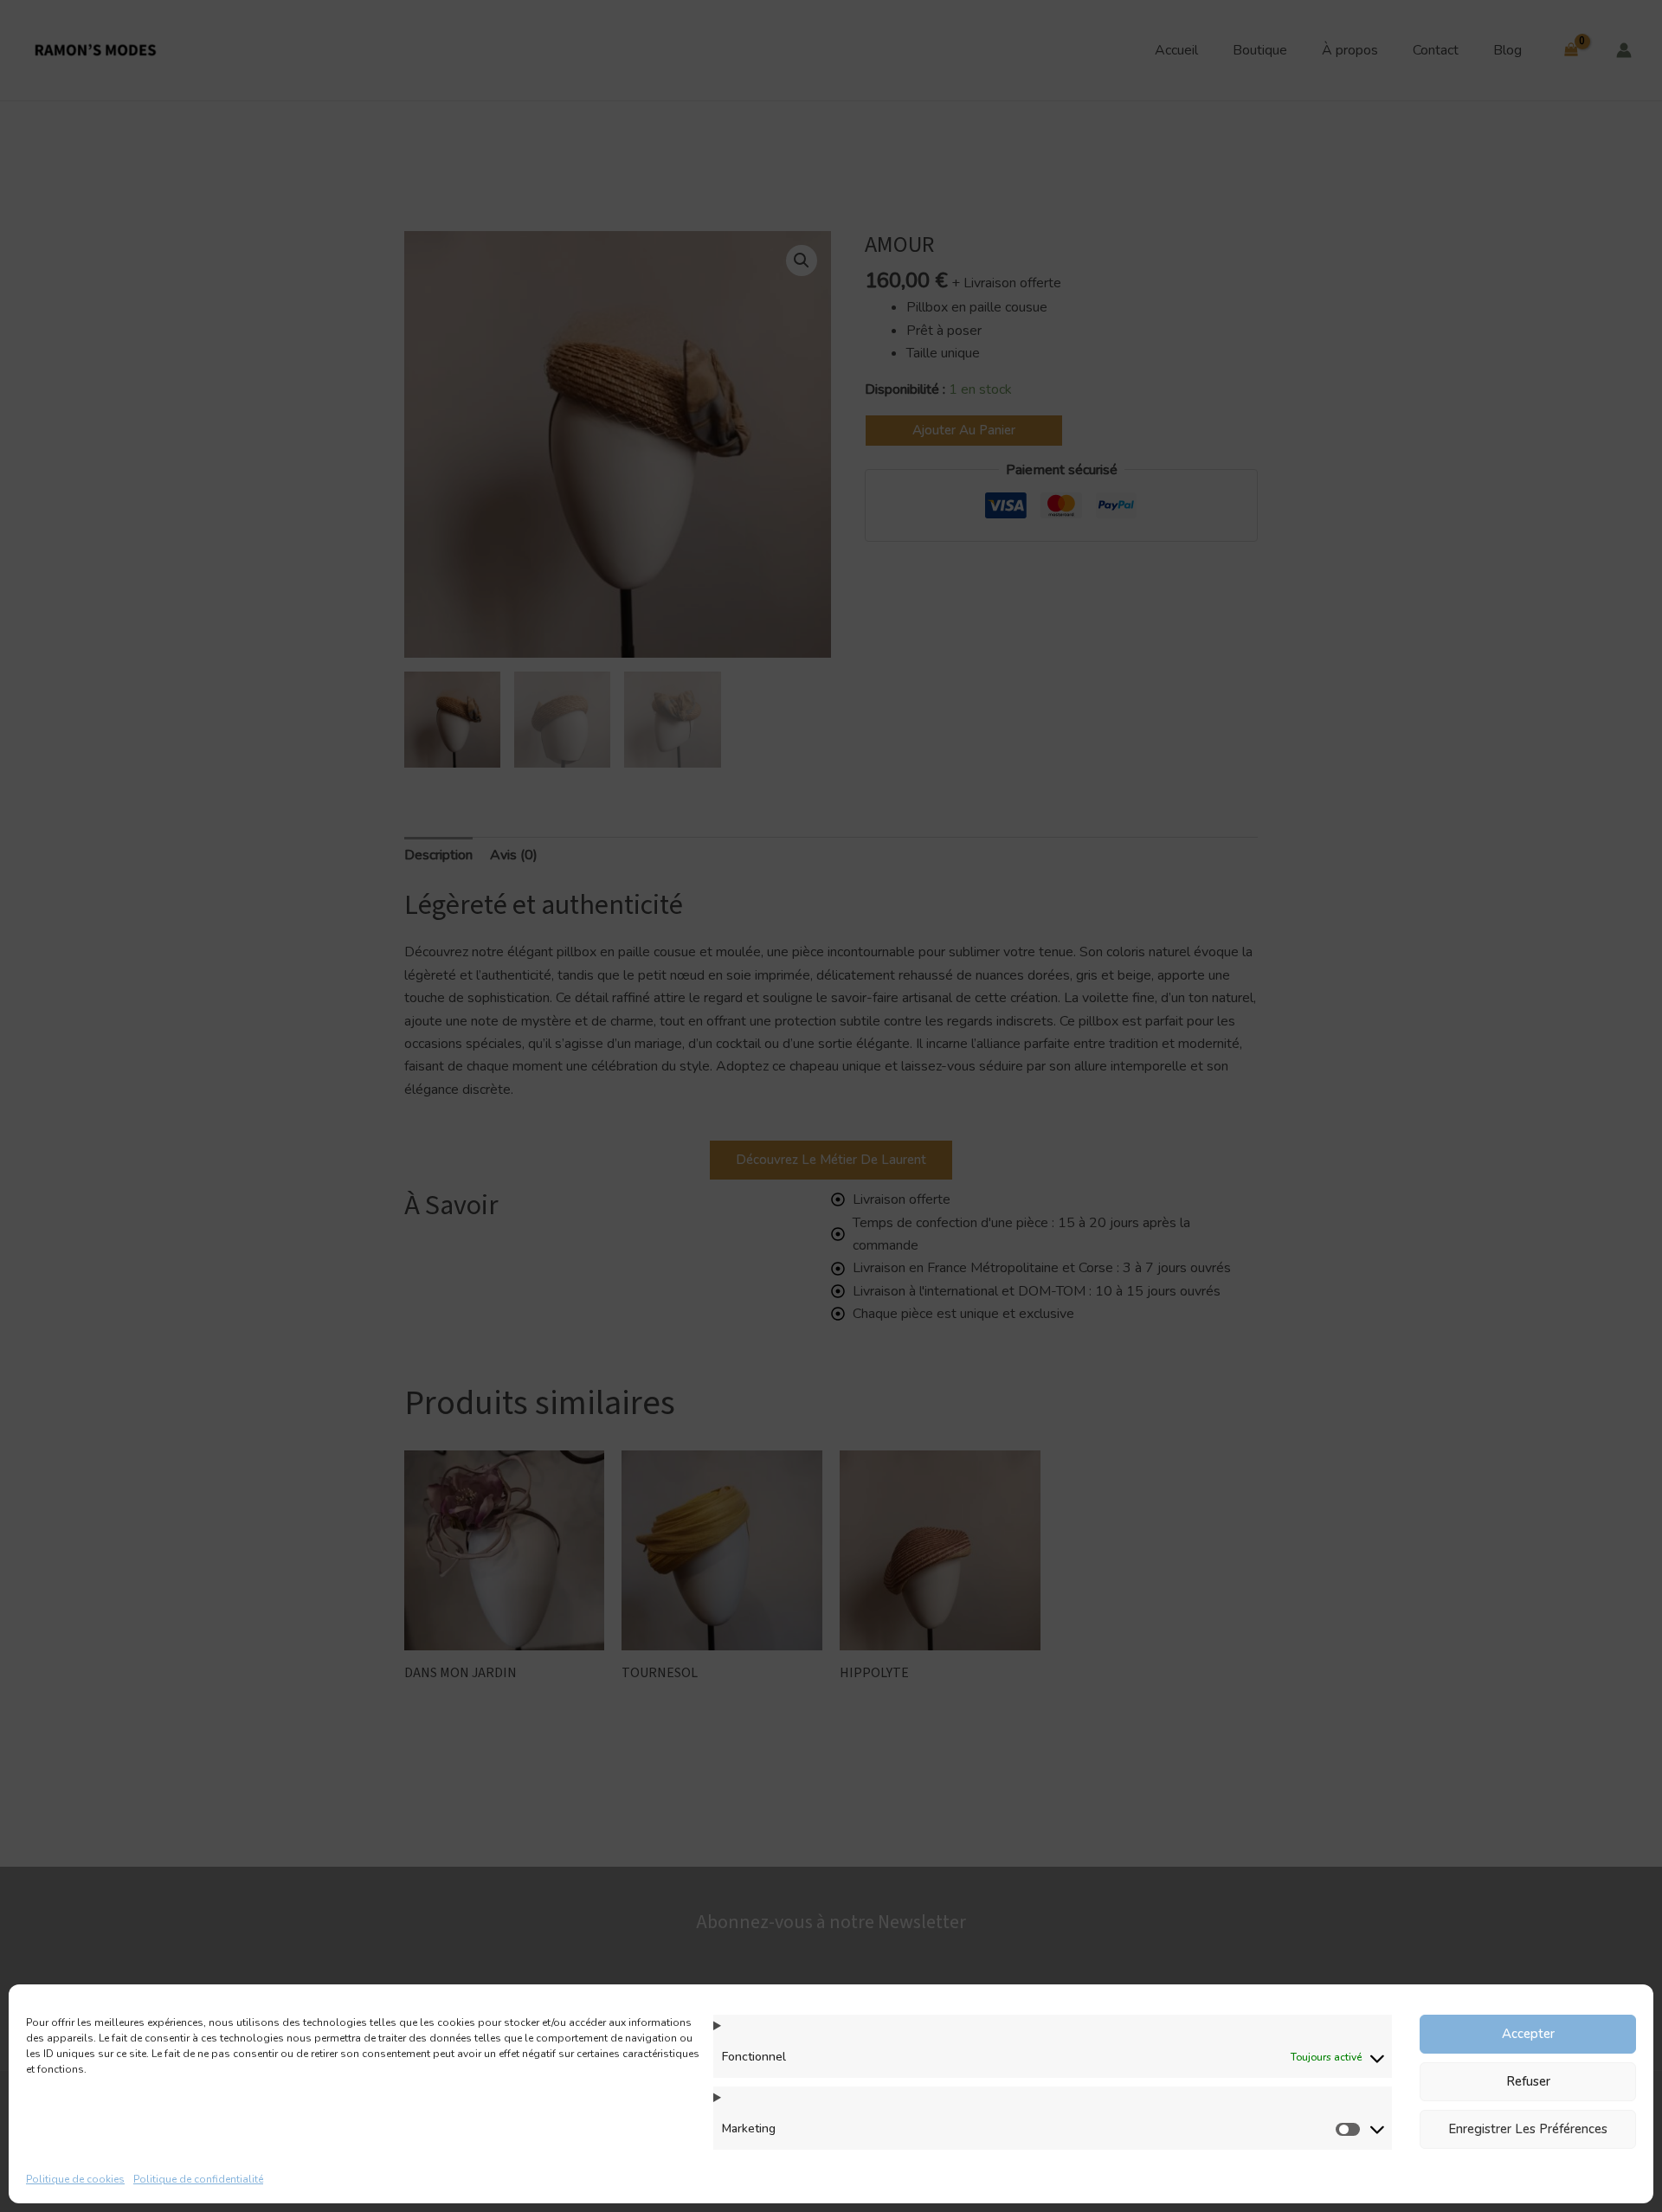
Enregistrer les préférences (1528, 2129)
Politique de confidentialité (198, 2179)
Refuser (1528, 2081)
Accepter (1528, 2034)
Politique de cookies (75, 2179)
